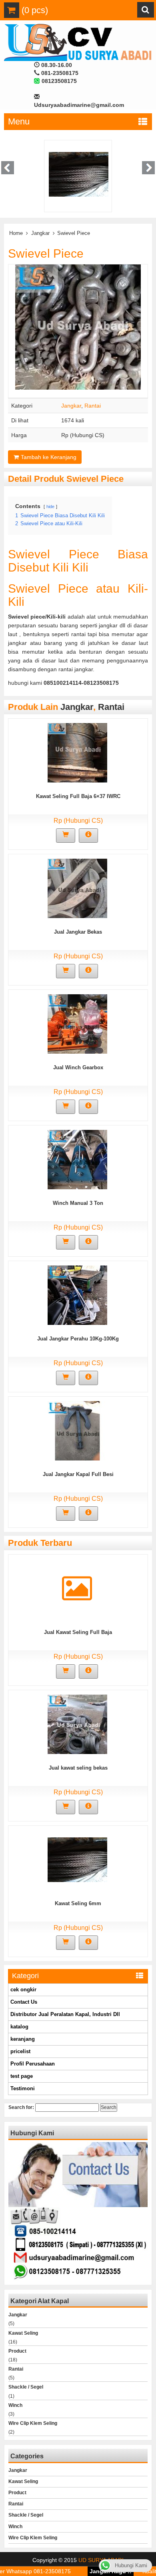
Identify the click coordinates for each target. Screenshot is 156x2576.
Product (17, 2351)
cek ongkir (23, 1990)
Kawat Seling (23, 2333)
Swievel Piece (46, 253)
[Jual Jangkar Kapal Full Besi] (77, 1430)
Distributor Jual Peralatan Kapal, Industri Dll (65, 2014)
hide (50, 507)
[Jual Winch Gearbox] (77, 1023)
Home (16, 233)
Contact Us (24, 2002)
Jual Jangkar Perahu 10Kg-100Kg (78, 1339)
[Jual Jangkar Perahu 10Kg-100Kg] (77, 1295)
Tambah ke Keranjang (48, 457)
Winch (15, 2405)
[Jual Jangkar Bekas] (77, 888)
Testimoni (23, 2088)
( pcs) (34, 10)
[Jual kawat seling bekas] (77, 1724)
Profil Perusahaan (33, 2064)
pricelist (20, 2051)
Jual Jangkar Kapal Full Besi (78, 1474)
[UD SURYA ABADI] (78, 42)
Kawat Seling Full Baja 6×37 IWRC (78, 796)
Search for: (21, 2107)
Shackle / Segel (26, 2387)
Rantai (93, 406)
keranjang (23, 2039)
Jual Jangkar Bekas (78, 932)
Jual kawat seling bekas (78, 1768)
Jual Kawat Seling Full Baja (78, 1632)
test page (22, 2076)
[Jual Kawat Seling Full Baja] (77, 1596)
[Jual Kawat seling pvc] (98, 173)
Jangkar (40, 233)
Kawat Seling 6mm (78, 1903)
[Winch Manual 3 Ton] (77, 1159)
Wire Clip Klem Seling (33, 2423)
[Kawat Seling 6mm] (77, 1859)
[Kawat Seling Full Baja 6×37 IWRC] (77, 752)
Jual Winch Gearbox (78, 1067)
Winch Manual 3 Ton (78, 1203)
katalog (19, 2027)
